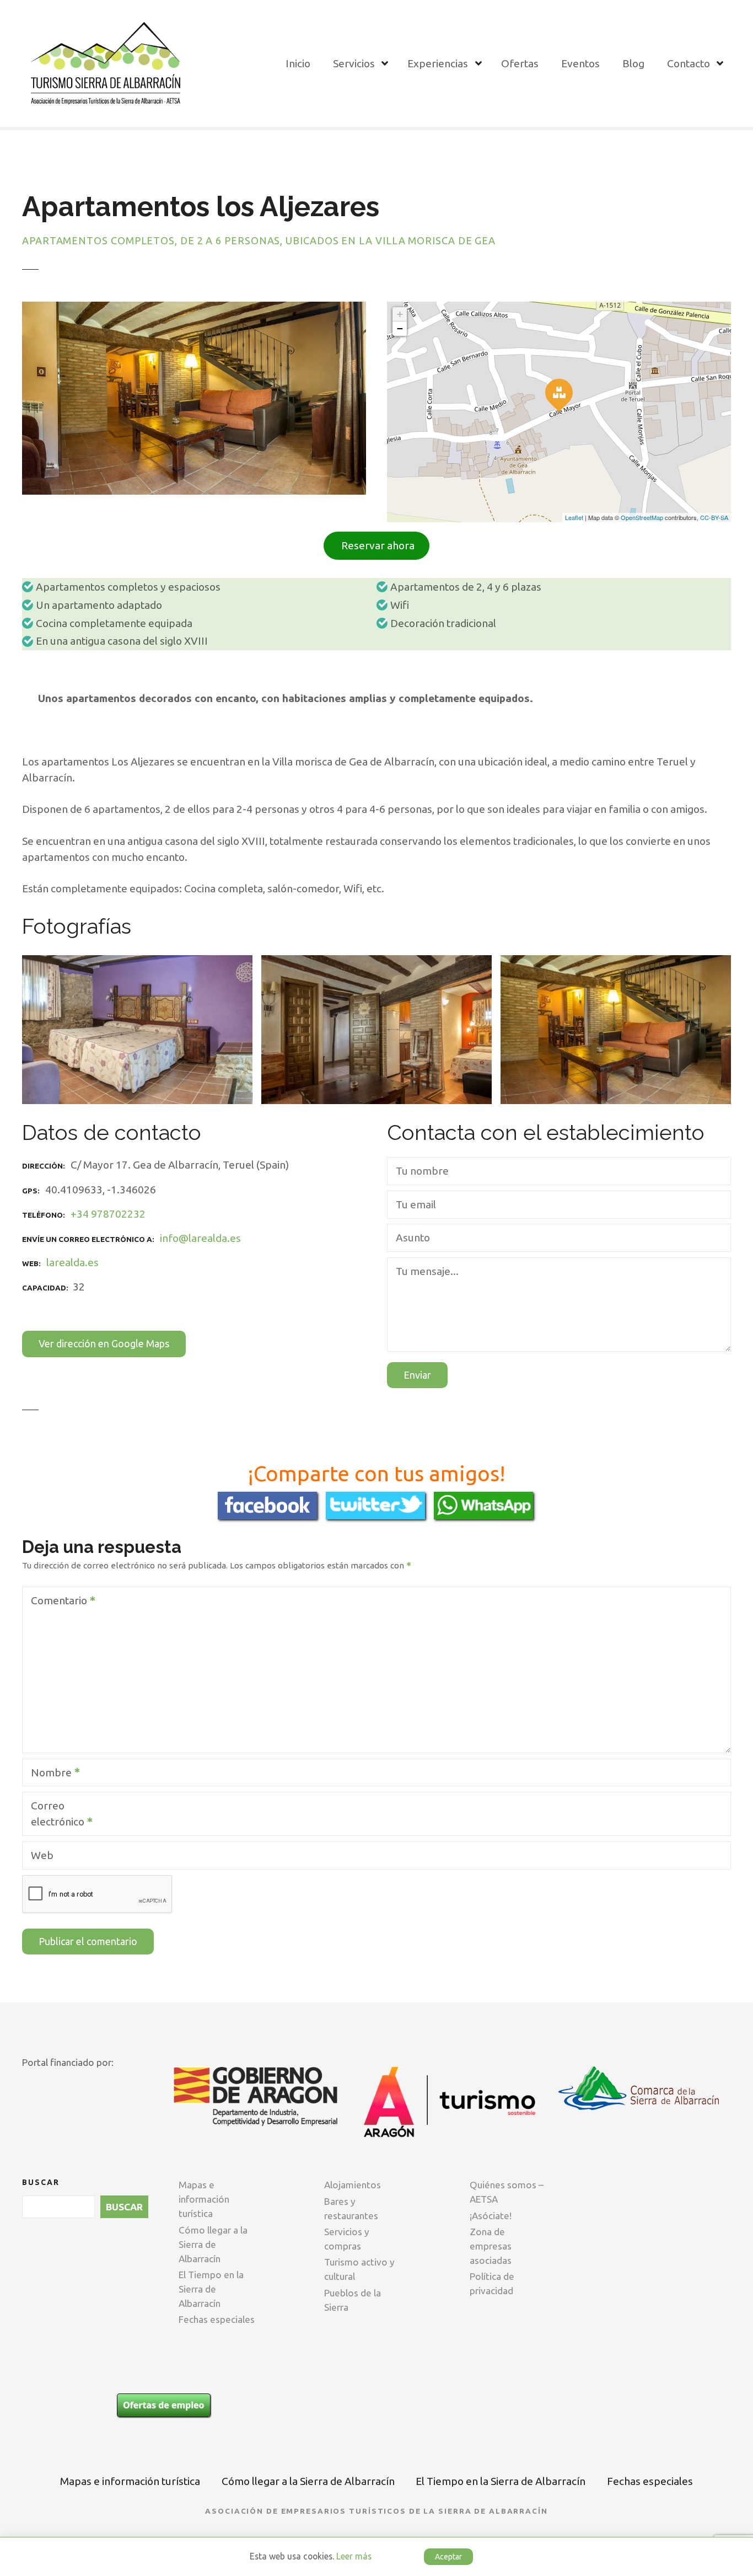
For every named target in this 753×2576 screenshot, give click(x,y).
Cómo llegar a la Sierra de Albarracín (213, 2244)
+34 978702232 (108, 1214)
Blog (633, 63)
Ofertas (520, 63)
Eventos (580, 63)
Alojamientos (353, 2185)
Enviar (417, 1375)
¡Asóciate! (491, 2216)
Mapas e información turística (204, 2199)
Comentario (56, 1602)
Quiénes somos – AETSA (507, 2192)
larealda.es (72, 1262)
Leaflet (574, 517)
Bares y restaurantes (351, 2208)
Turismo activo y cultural (359, 2269)
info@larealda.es (200, 1238)
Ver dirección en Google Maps (104, 1343)
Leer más (354, 2556)
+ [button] (400, 314)
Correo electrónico (55, 1815)
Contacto (689, 63)
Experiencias (438, 63)
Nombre (48, 1774)
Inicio (298, 63)
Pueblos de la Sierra (353, 2300)
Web (42, 1855)
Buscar (41, 2182)
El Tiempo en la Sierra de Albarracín (211, 2289)
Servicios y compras (347, 2239)
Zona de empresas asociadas (491, 2246)
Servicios (354, 63)
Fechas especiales (217, 2319)
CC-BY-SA (714, 517)
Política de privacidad (492, 2283)
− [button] (400, 328)
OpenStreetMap (642, 517)
